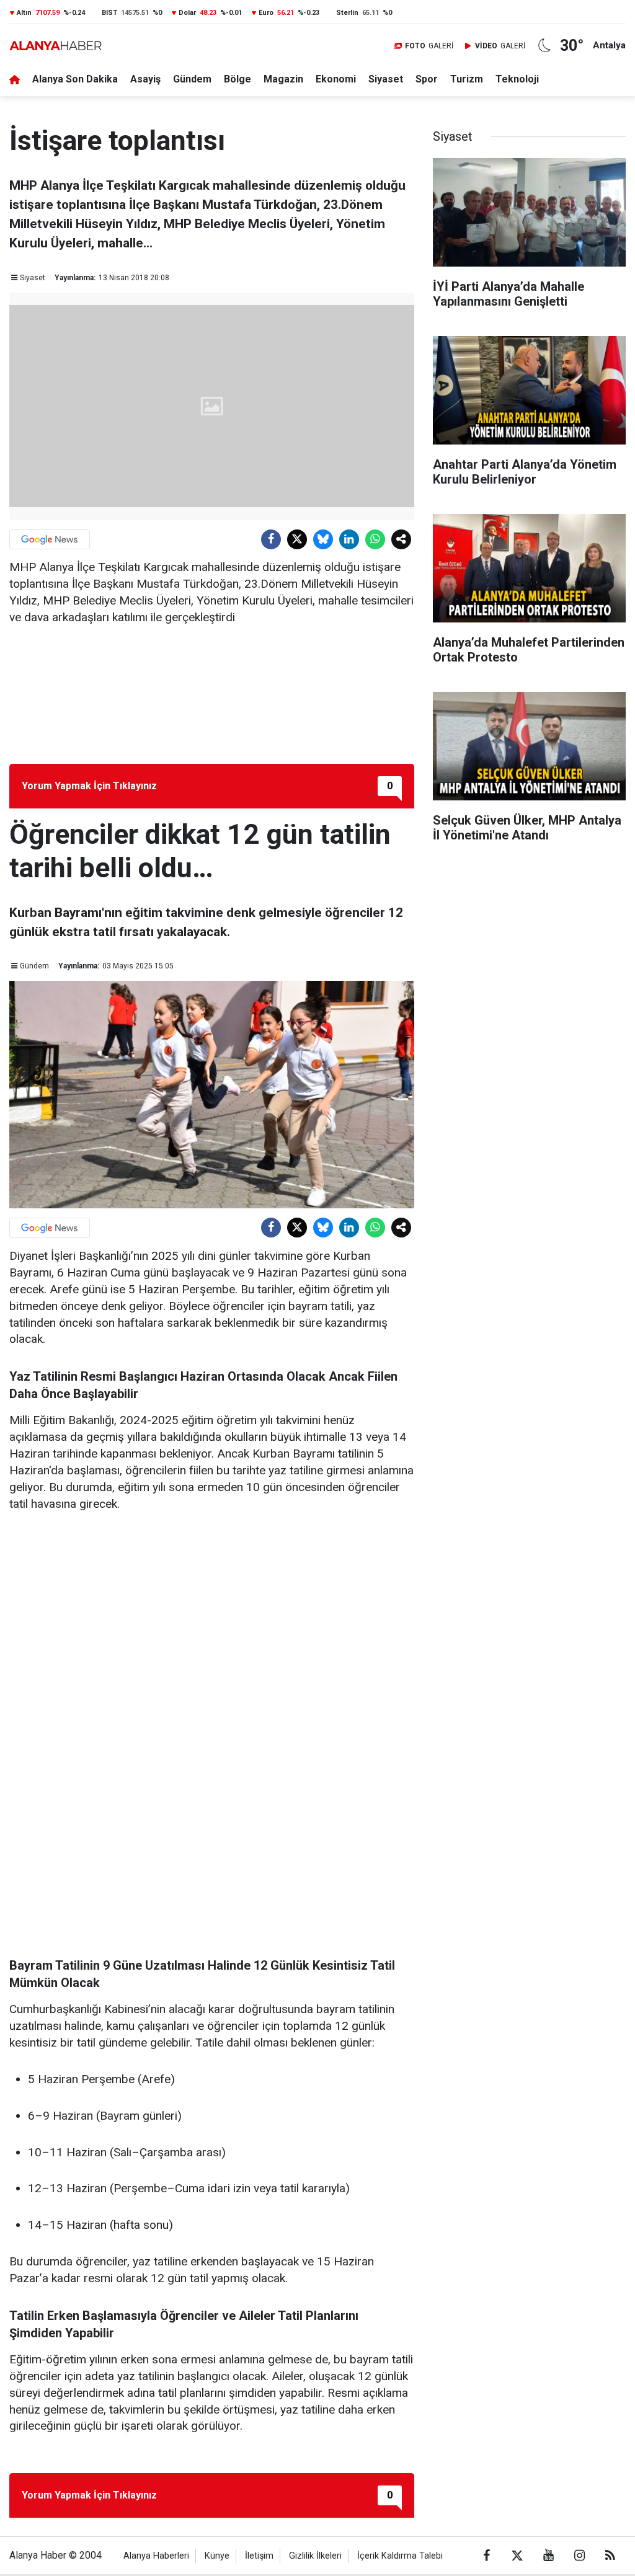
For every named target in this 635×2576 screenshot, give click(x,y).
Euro (266, 13)
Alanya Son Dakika (75, 79)
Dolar (187, 13)
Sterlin (347, 13)
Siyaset (386, 79)
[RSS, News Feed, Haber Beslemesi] (610, 2556)
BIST (109, 13)
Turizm (467, 79)
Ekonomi (336, 79)
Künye (217, 2556)
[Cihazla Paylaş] (401, 539)
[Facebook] (271, 539)
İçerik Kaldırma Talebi (400, 2556)
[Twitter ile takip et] (517, 2556)
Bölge (238, 79)
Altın (24, 13)
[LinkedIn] (349, 539)
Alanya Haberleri (156, 2556)
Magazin (283, 79)
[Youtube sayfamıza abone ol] (548, 2556)
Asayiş (145, 79)
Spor (427, 79)
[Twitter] (297, 539)
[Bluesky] (323, 539)
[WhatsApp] (375, 539)
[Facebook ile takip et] (486, 2556)
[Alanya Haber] (56, 46)
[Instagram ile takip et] (579, 2556)
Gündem (192, 79)
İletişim (259, 2556)
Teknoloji (517, 79)
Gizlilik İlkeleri (315, 2556)
